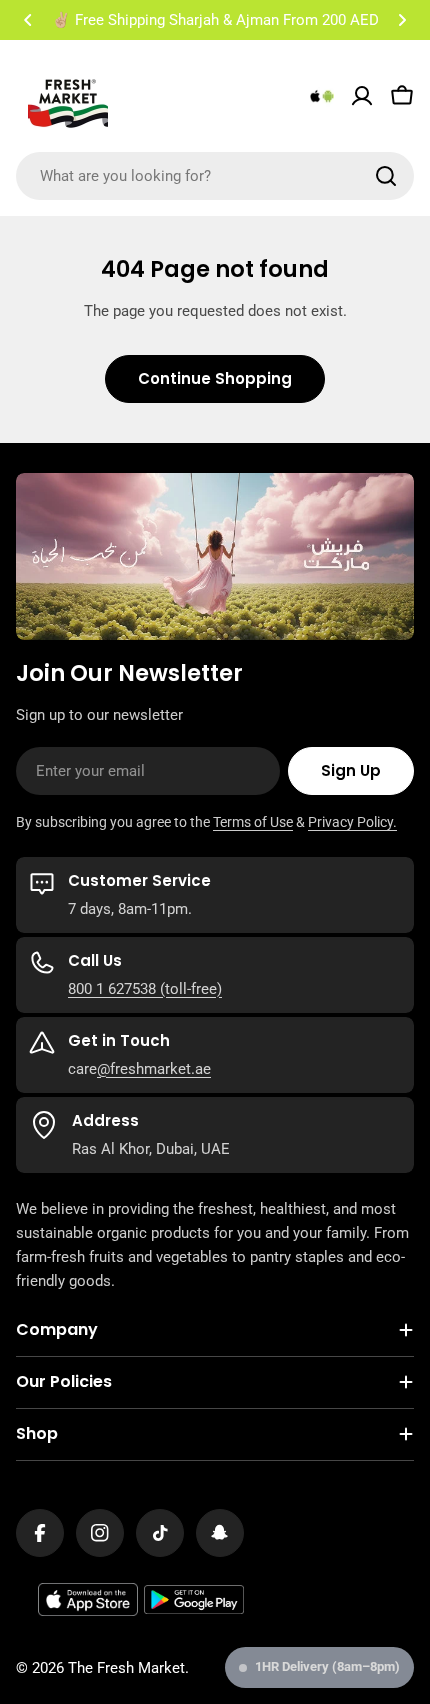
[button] (28, 20)
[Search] (386, 176)
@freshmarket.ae (154, 1069)
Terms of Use (253, 822)
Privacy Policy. (352, 822)
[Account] (362, 96)
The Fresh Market (126, 1668)
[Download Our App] (322, 96)
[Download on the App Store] (88, 1600)
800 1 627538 (112, 989)
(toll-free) (189, 989)
